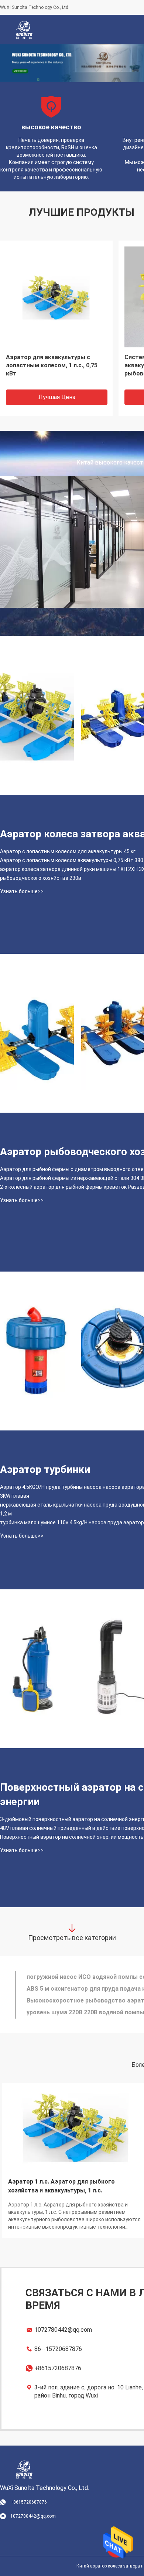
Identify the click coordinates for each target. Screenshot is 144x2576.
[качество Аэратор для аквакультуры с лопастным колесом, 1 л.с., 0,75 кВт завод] (56, 297)
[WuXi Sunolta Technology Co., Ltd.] (24, 30)
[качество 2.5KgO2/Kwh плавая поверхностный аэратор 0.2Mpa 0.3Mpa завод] (37, 1351)
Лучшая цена (57, 397)
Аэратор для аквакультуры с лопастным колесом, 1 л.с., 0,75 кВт (52, 365)
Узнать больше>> (22, 891)
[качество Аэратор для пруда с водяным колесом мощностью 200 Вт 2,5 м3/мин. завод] (37, 1033)
